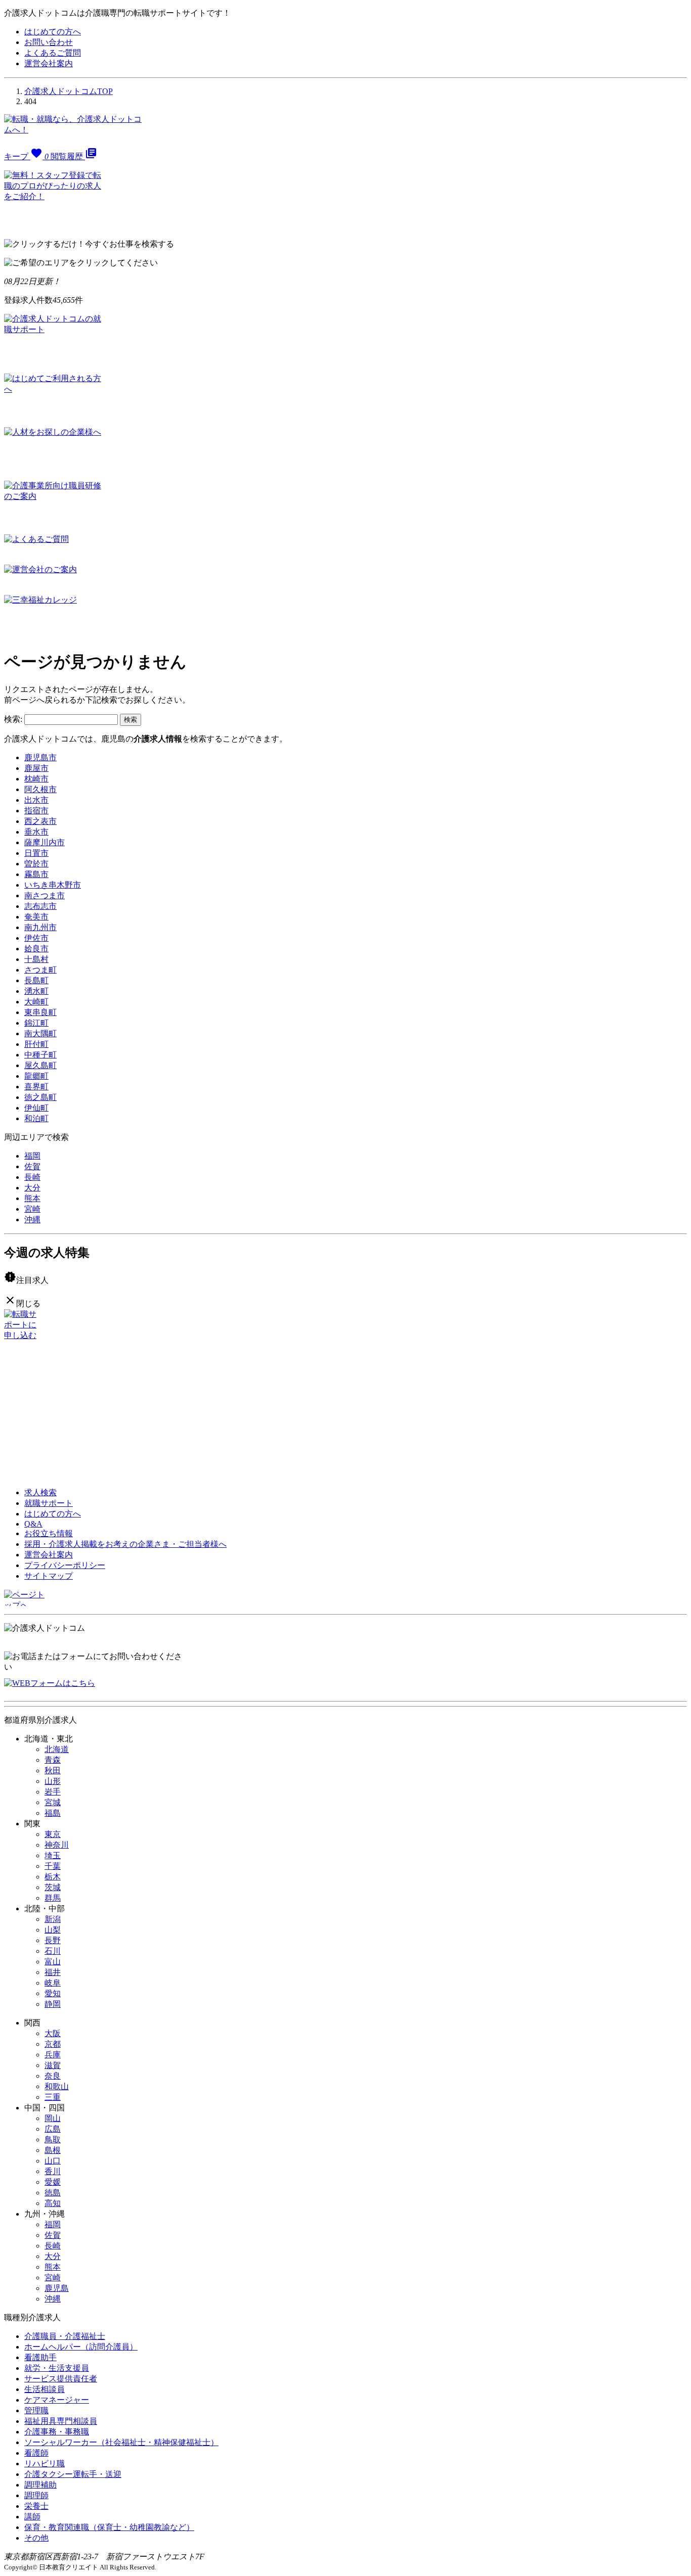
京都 (53, 2044)
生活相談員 (45, 2389)
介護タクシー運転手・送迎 (73, 2474)
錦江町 (36, 1023)
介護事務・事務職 (57, 2432)
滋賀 (53, 2065)
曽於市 (36, 864)
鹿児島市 (40, 757)
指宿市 (36, 811)
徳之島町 (40, 1097)
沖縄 (32, 1220)
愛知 (53, 1993)
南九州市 (40, 927)
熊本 (32, 1198)
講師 (32, 2517)
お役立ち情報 (49, 1533)
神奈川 (57, 1845)
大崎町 (36, 1002)
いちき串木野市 (53, 885)
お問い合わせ (49, 42)
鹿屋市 (36, 768)
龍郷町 (36, 1076)
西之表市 (40, 821)
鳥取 (53, 2140)
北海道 (57, 1749)
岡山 (53, 2118)
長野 (53, 1940)
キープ (26, 156)
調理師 (36, 2495)
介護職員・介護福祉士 (65, 2336)
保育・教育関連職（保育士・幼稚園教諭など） (109, 2527)
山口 (53, 2161)
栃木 (53, 1877)
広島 (53, 2129)
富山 (53, 1962)
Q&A (33, 1524)
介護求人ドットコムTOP (69, 91)
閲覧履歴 (74, 156)
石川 (53, 1951)
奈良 (53, 2076)
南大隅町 (40, 1033)
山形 (53, 1781)
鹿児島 (57, 2288)
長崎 (32, 1177)
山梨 (53, 1930)
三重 (53, 2097)
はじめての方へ (53, 32)
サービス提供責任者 (61, 2379)
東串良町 (40, 1012)
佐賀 (32, 1166)
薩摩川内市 (45, 842)
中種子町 (40, 1055)
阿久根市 (40, 789)
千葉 (53, 1866)
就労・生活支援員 (57, 2368)
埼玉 (53, 1855)
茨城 (53, 1887)
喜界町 (36, 1087)
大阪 (53, 2033)
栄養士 (36, 2506)
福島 (53, 1813)
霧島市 (36, 874)
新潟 (53, 1919)
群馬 (53, 1898)
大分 (32, 1188)
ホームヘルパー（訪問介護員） (81, 2347)
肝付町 (36, 1044)
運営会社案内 (49, 63)
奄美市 (36, 917)
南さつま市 (45, 895)
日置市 (36, 853)
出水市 (36, 800)
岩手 (53, 1792)
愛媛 (53, 2182)
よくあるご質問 (53, 53)
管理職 (36, 2410)
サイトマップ (49, 1576)
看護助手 (40, 2357)
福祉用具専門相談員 (61, 2421)
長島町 (36, 980)
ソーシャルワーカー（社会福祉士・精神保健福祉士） (121, 2442)
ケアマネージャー (57, 2400)
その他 (36, 2538)
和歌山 (57, 2086)
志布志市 (40, 906)
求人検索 (40, 1492)
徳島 (53, 2193)
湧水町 (36, 991)
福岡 (32, 1156)
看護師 (36, 2453)
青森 (53, 1760)
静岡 (53, 2004)
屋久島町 (40, 1065)
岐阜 (53, 1983)
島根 (53, 2150)
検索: (13, 719)
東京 (53, 1834)
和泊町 (36, 1118)
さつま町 (40, 970)
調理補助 (40, 2485)
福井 (53, 1972)
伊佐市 (36, 938)
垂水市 (36, 832)
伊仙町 (36, 1108)
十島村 (36, 959)
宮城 (53, 1802)
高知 (53, 2203)
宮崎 (32, 1209)
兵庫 (53, 2055)
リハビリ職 (45, 2464)
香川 (53, 2171)
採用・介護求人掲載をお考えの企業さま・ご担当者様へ (125, 1544)
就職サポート (49, 1503)
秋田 (53, 1770)
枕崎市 (36, 779)
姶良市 (36, 949)
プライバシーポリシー (65, 1565)
